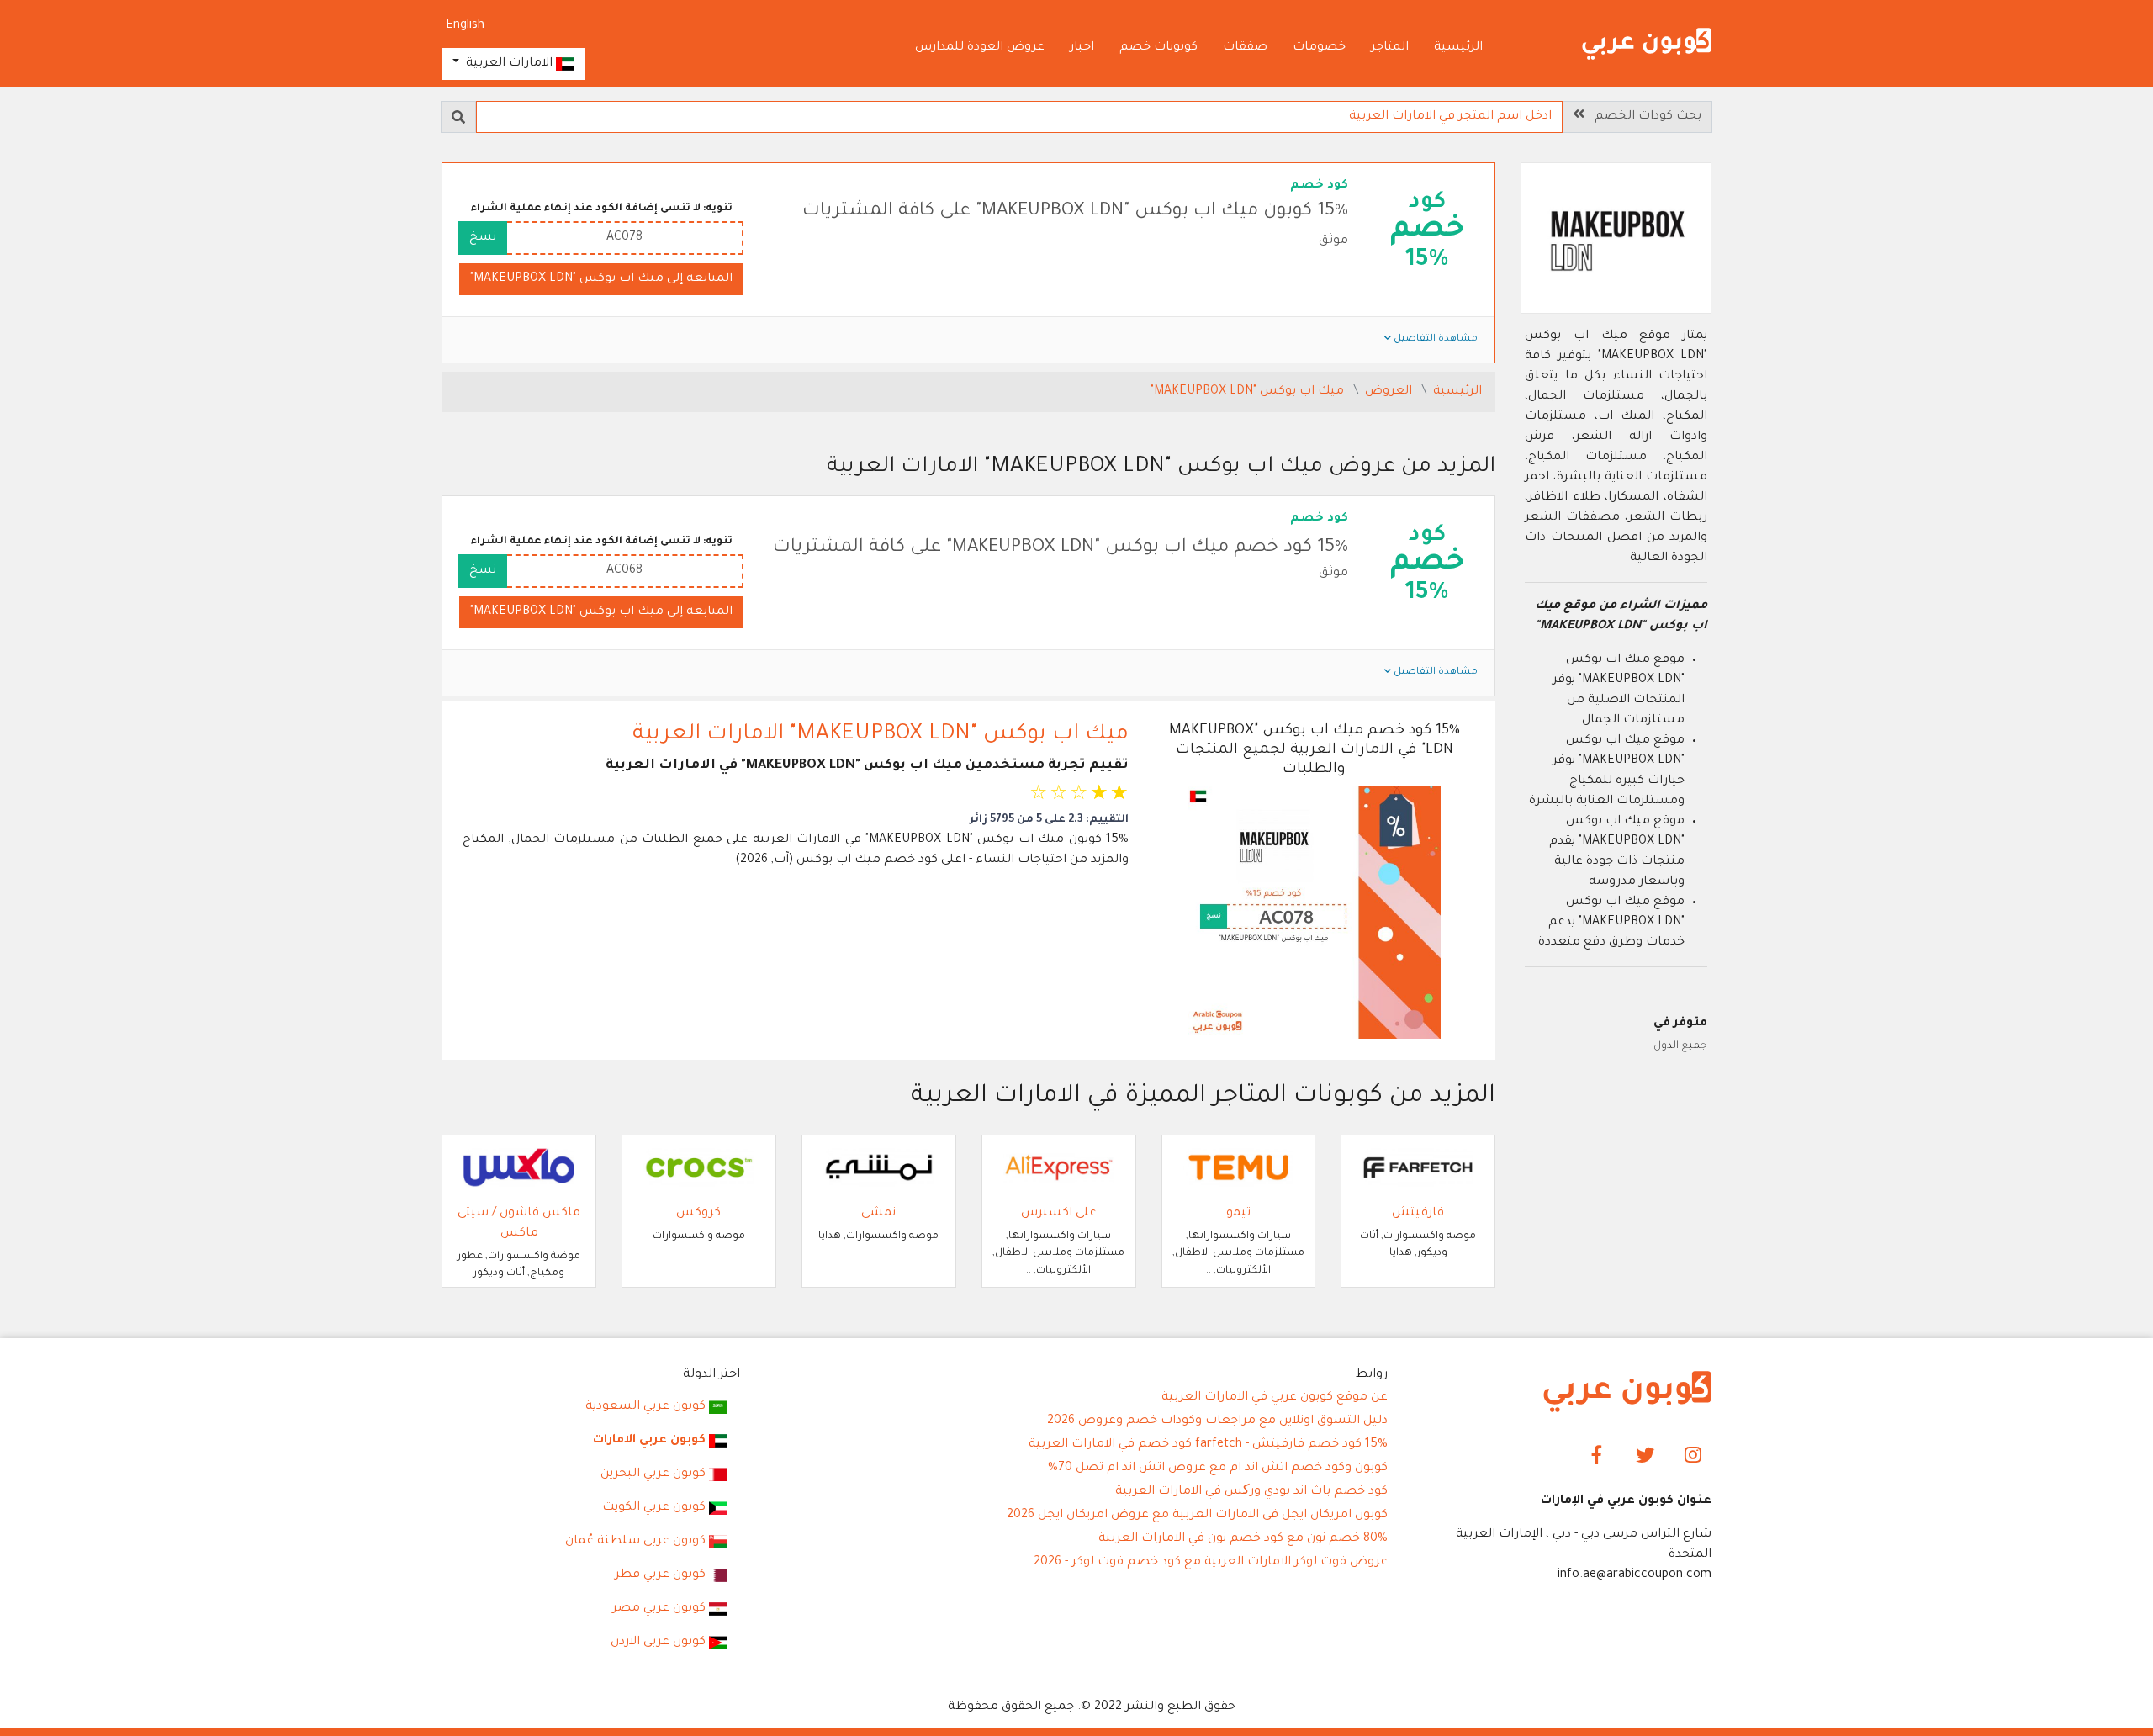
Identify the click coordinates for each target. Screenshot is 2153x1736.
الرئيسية (1458, 48)
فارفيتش (1418, 1214)
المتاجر (1390, 48)
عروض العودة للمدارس (980, 48)
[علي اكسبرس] (1059, 1168)
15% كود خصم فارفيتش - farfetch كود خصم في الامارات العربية (1208, 1445)
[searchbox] (1019, 117)
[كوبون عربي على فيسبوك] (1598, 1457)
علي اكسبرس (1059, 1214)
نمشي (878, 1214)
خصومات (1319, 48)
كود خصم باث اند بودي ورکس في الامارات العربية (1251, 1492)
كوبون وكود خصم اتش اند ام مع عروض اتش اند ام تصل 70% (1218, 1469)
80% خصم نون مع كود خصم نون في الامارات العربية (1243, 1539)
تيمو (1238, 1214)
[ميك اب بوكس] (1616, 241)
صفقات (1245, 48)
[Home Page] (1627, 1393)
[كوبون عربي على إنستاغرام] (1693, 1457)
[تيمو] (1239, 1168)
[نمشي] (879, 1168)
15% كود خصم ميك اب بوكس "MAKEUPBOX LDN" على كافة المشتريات (1061, 548)
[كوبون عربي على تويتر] (1645, 1457)
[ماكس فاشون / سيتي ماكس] (519, 1168)
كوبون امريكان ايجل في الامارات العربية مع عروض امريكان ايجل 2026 (1197, 1516)
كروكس (698, 1214)
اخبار (1082, 48)
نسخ (483, 238)
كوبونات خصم (1158, 48)
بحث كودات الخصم (1643, 117)
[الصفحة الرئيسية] (1647, 45)
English (465, 26)
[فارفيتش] (1418, 1168)
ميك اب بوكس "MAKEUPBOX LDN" (1249, 392)
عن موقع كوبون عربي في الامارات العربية (1275, 1398)
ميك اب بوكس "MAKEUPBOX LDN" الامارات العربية (881, 735)
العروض (1390, 392)
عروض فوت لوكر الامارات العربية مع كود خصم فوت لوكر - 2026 (1211, 1563)
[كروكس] (699, 1168)
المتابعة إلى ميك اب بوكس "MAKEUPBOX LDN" (601, 279)
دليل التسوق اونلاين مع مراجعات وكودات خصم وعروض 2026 (1217, 1421)
